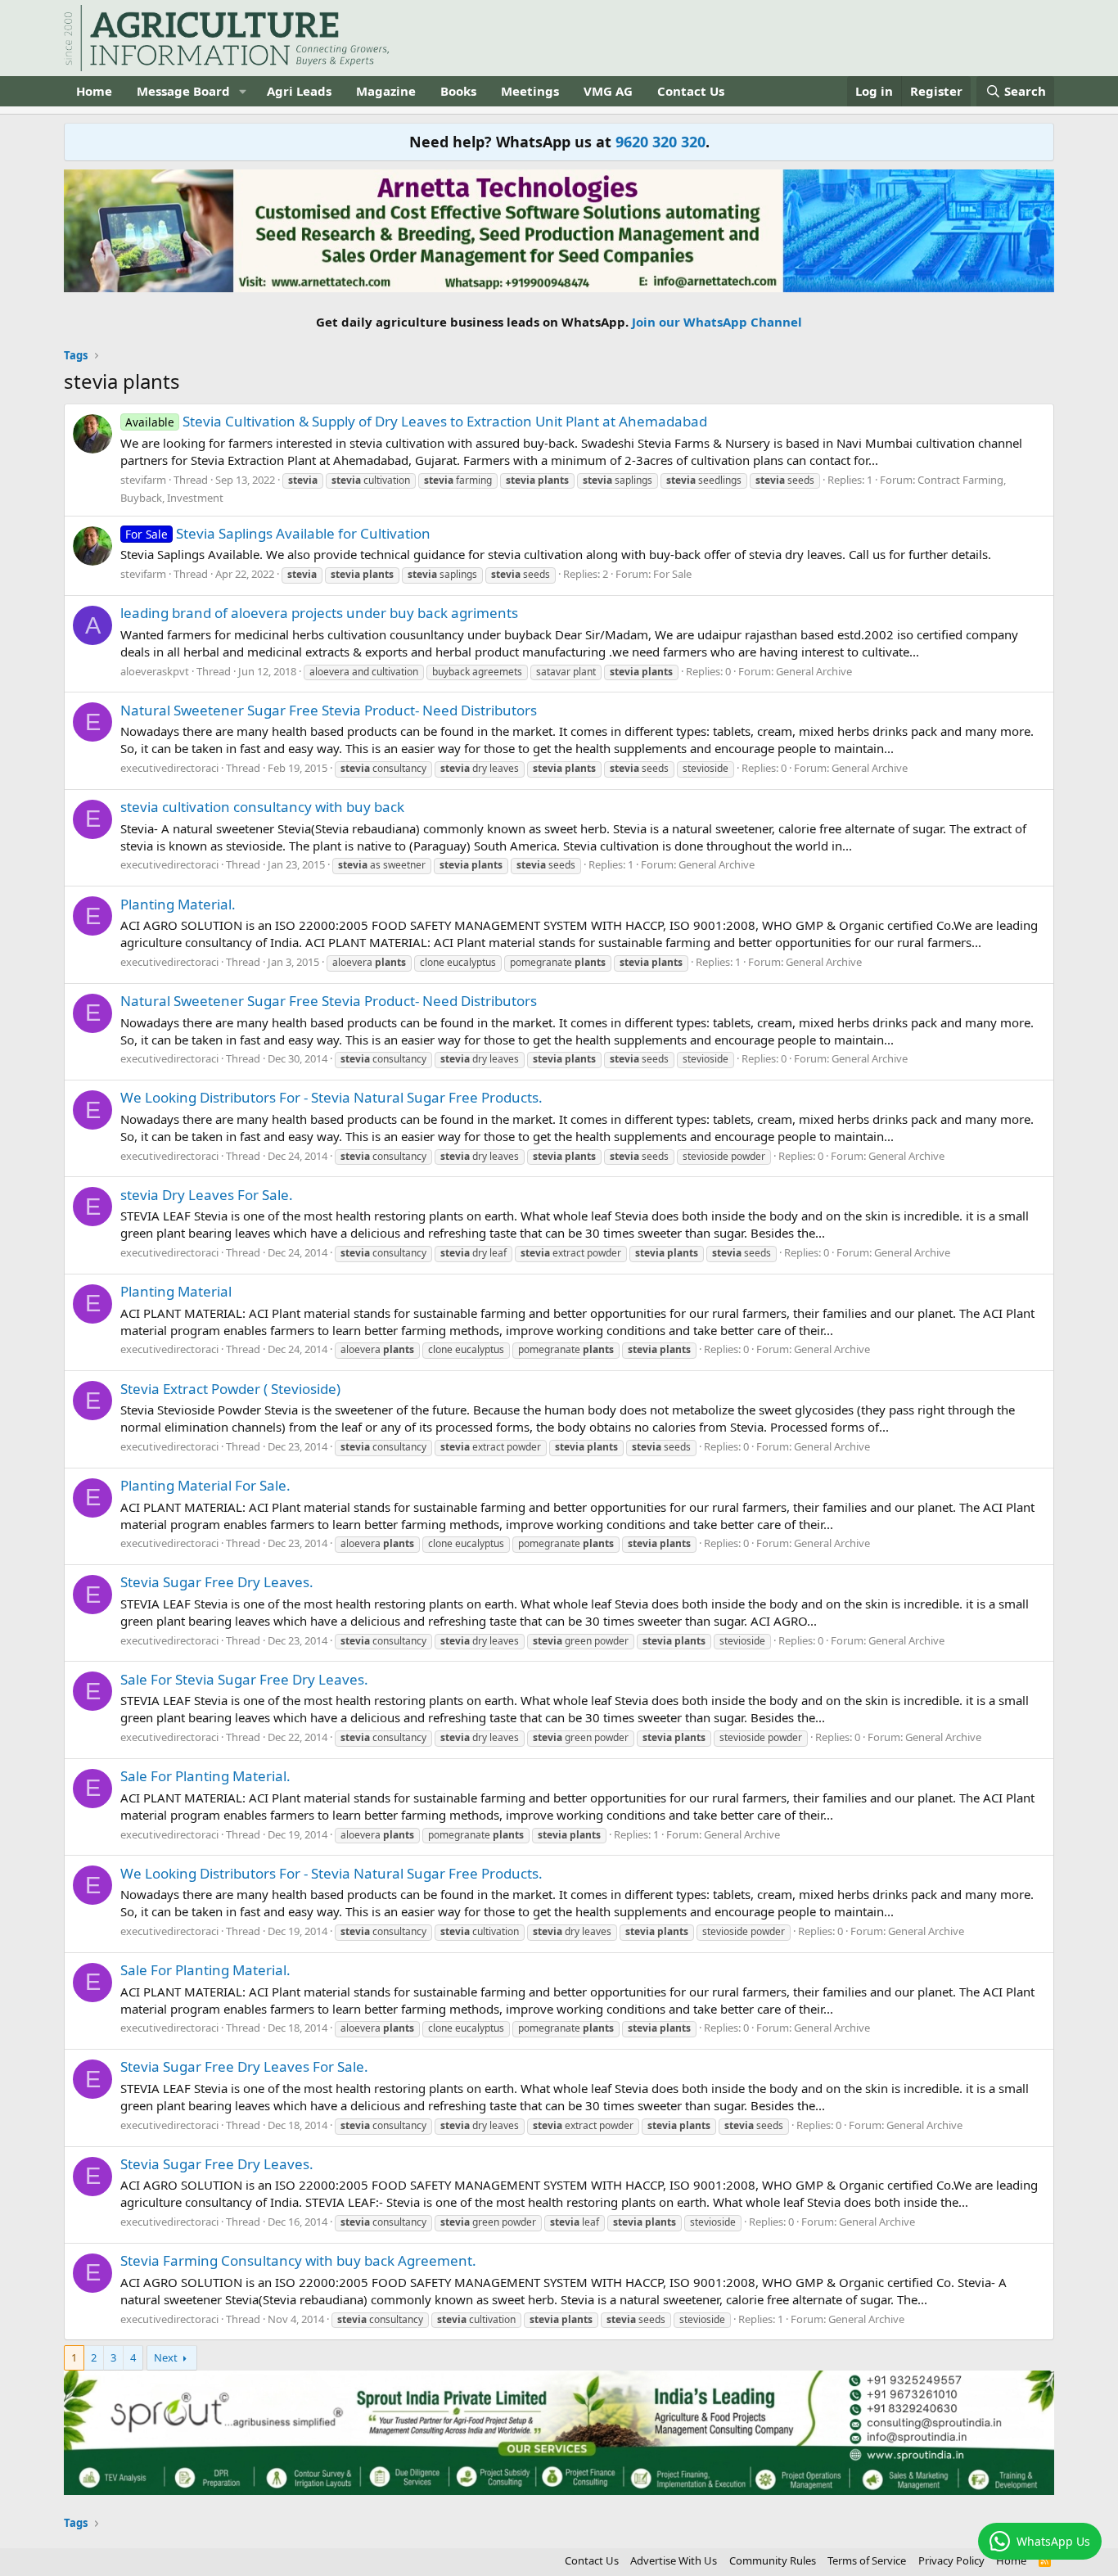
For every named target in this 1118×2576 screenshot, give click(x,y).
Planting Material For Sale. (205, 1485)
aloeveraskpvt (155, 671)
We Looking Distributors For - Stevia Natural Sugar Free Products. (331, 1097)
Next (166, 2357)
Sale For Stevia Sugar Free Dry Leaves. (244, 1679)
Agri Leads (299, 91)
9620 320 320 (660, 142)
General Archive (814, 671)
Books (458, 91)
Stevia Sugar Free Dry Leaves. (217, 1582)
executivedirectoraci (169, 768)
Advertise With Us (674, 2560)
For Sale (672, 574)
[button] (243, 91)
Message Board (183, 91)
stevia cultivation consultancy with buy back (262, 807)
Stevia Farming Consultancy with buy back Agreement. (298, 2260)
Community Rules (773, 2560)
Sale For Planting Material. (205, 1776)
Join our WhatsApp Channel (717, 322)
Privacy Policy (951, 2560)
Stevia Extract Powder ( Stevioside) (230, 1389)
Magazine (386, 91)
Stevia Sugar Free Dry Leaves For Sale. (244, 2066)
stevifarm (143, 480)
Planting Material (176, 1291)
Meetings (530, 91)
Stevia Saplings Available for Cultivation (278, 533)
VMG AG (608, 91)
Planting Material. (178, 904)
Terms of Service (867, 2560)
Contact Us (691, 91)
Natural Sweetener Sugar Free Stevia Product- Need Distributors (329, 710)
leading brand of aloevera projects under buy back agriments (319, 613)
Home (94, 91)
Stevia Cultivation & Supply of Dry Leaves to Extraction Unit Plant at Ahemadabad (416, 421)
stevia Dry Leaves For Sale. (207, 1195)
